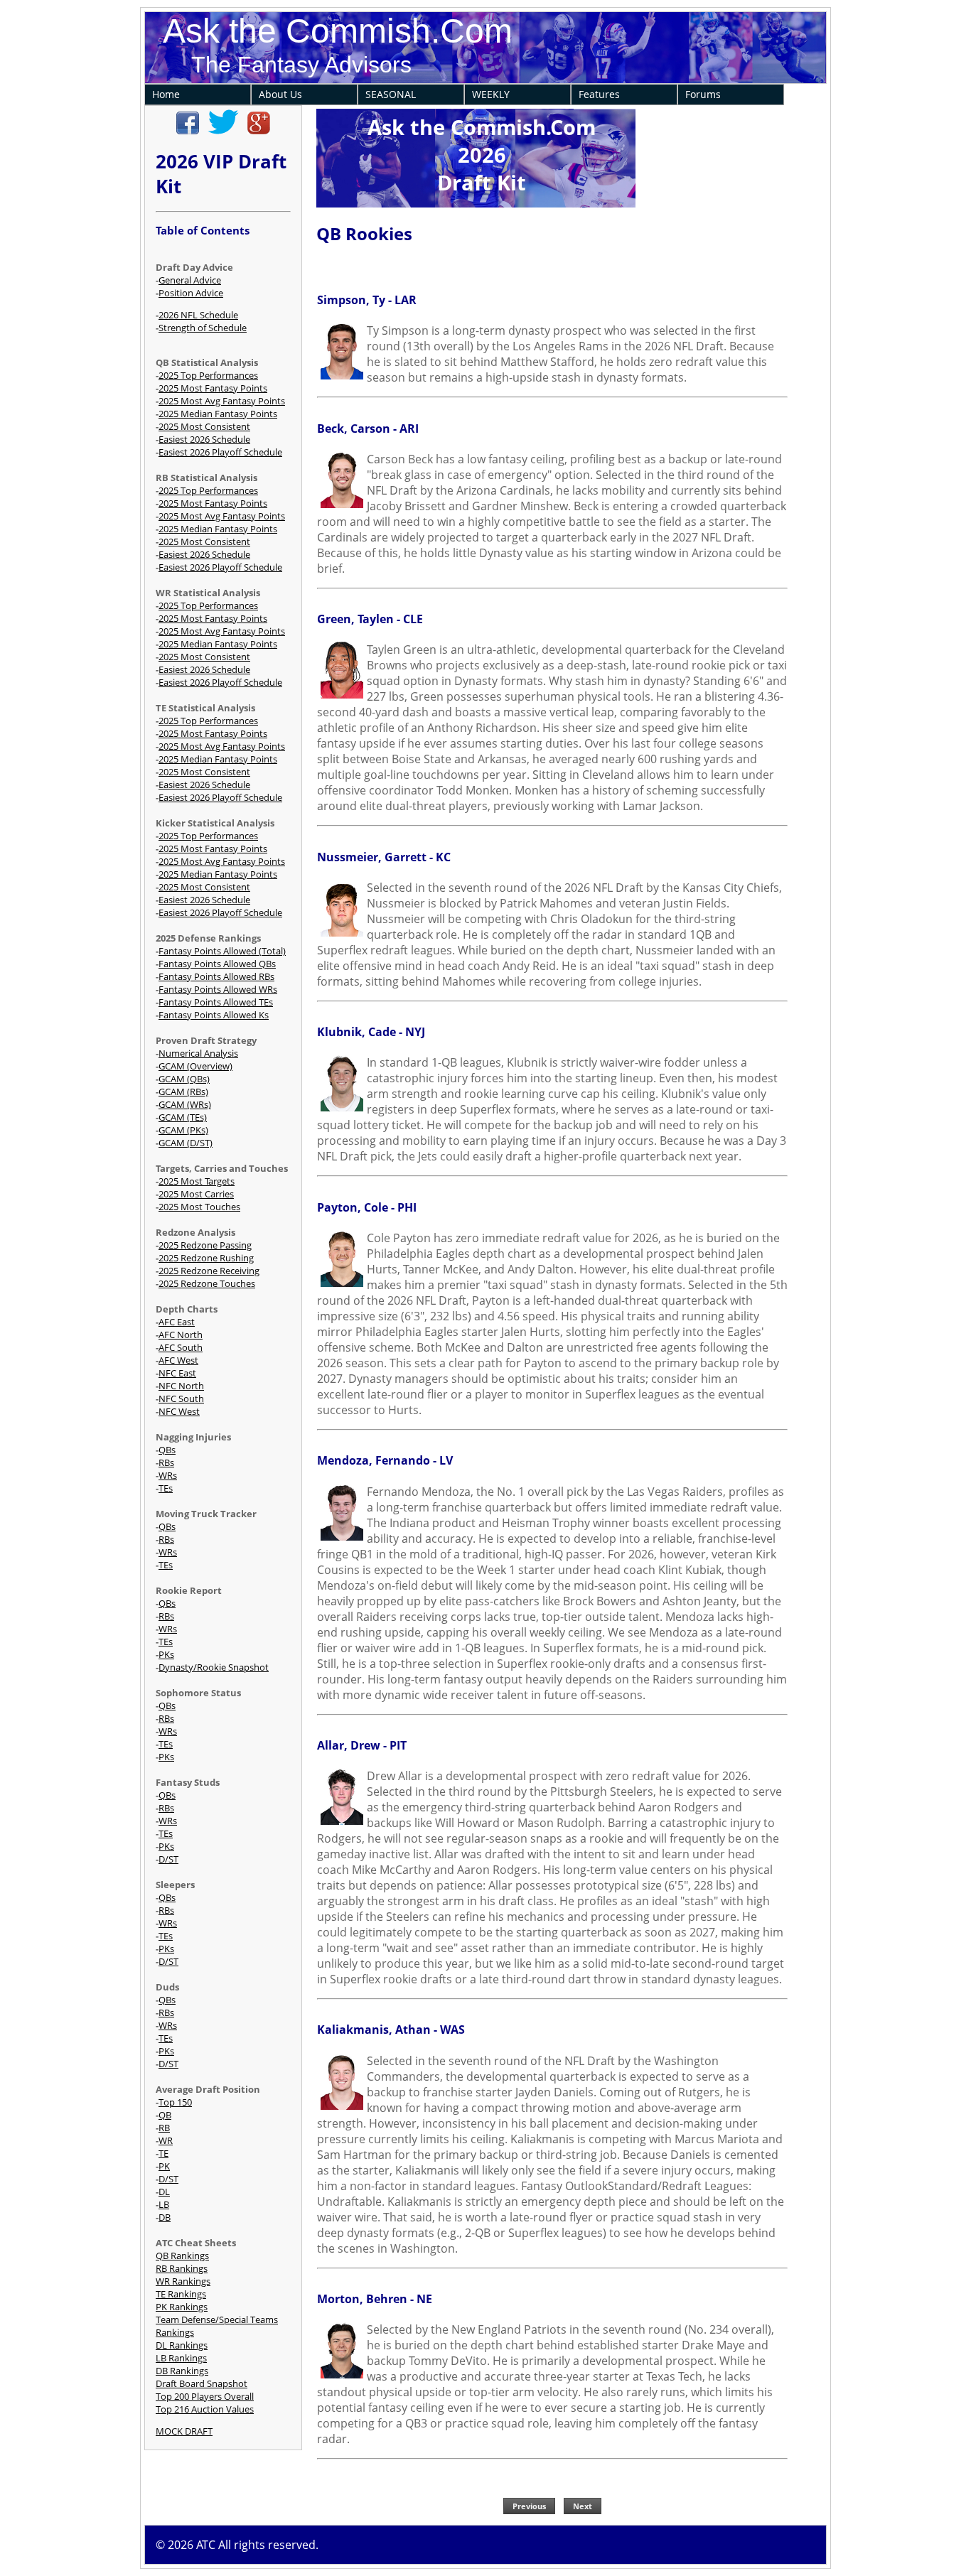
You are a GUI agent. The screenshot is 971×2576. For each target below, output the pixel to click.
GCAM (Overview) (195, 1066)
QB (165, 2115)
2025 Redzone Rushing (206, 1258)
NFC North (181, 1386)
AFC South (181, 1347)
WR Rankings (183, 2281)
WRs (168, 1475)
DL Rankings (182, 2345)
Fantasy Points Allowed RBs (216, 976)
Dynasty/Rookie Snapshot (214, 1667)
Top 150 (175, 2102)
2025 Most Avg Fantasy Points (222, 401)
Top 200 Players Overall (205, 2396)
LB (164, 2204)
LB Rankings (181, 2358)
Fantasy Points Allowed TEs (216, 1002)
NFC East (177, 1373)
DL (164, 2192)
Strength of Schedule (203, 328)
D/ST (168, 1859)
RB (164, 2128)
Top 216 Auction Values (205, 2409)
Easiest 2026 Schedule (204, 439)
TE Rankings (181, 2294)
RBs (166, 1462)
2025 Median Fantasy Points (218, 414)
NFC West (179, 1411)
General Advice (190, 280)
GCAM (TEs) (183, 1117)
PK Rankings (182, 2307)
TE (163, 2153)
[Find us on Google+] (259, 131)
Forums (703, 94)
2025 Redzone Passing (205, 1245)
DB (165, 2217)
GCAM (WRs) (185, 1104)
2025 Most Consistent (204, 426)
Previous (529, 2506)
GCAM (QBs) (184, 1079)
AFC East (177, 1322)
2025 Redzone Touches (207, 1283)
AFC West (178, 1360)
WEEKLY (491, 94)
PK (164, 2166)
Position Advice (191, 293)
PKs (166, 1654)
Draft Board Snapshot (202, 2383)
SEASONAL (391, 94)
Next (583, 2506)
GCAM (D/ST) (186, 1143)
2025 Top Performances (208, 375)
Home (166, 94)
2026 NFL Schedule (198, 315)
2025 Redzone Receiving (209, 1271)
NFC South (181, 1399)
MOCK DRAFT (184, 2431)
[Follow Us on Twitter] (223, 131)
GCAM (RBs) (183, 1092)
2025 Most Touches (199, 1207)
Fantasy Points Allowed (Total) (222, 951)
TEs (166, 1488)
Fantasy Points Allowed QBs (217, 964)
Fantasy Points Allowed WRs (218, 989)
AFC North (181, 1335)
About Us (280, 94)
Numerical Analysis (198, 1053)
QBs (167, 1450)
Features (599, 94)
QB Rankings (182, 2256)
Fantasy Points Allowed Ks (214, 1015)
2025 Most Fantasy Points (213, 388)
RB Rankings (182, 2268)
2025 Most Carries (196, 1194)
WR (166, 2140)
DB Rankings (182, 2371)
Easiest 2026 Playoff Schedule (220, 452)
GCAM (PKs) (183, 1130)
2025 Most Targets (197, 1181)
